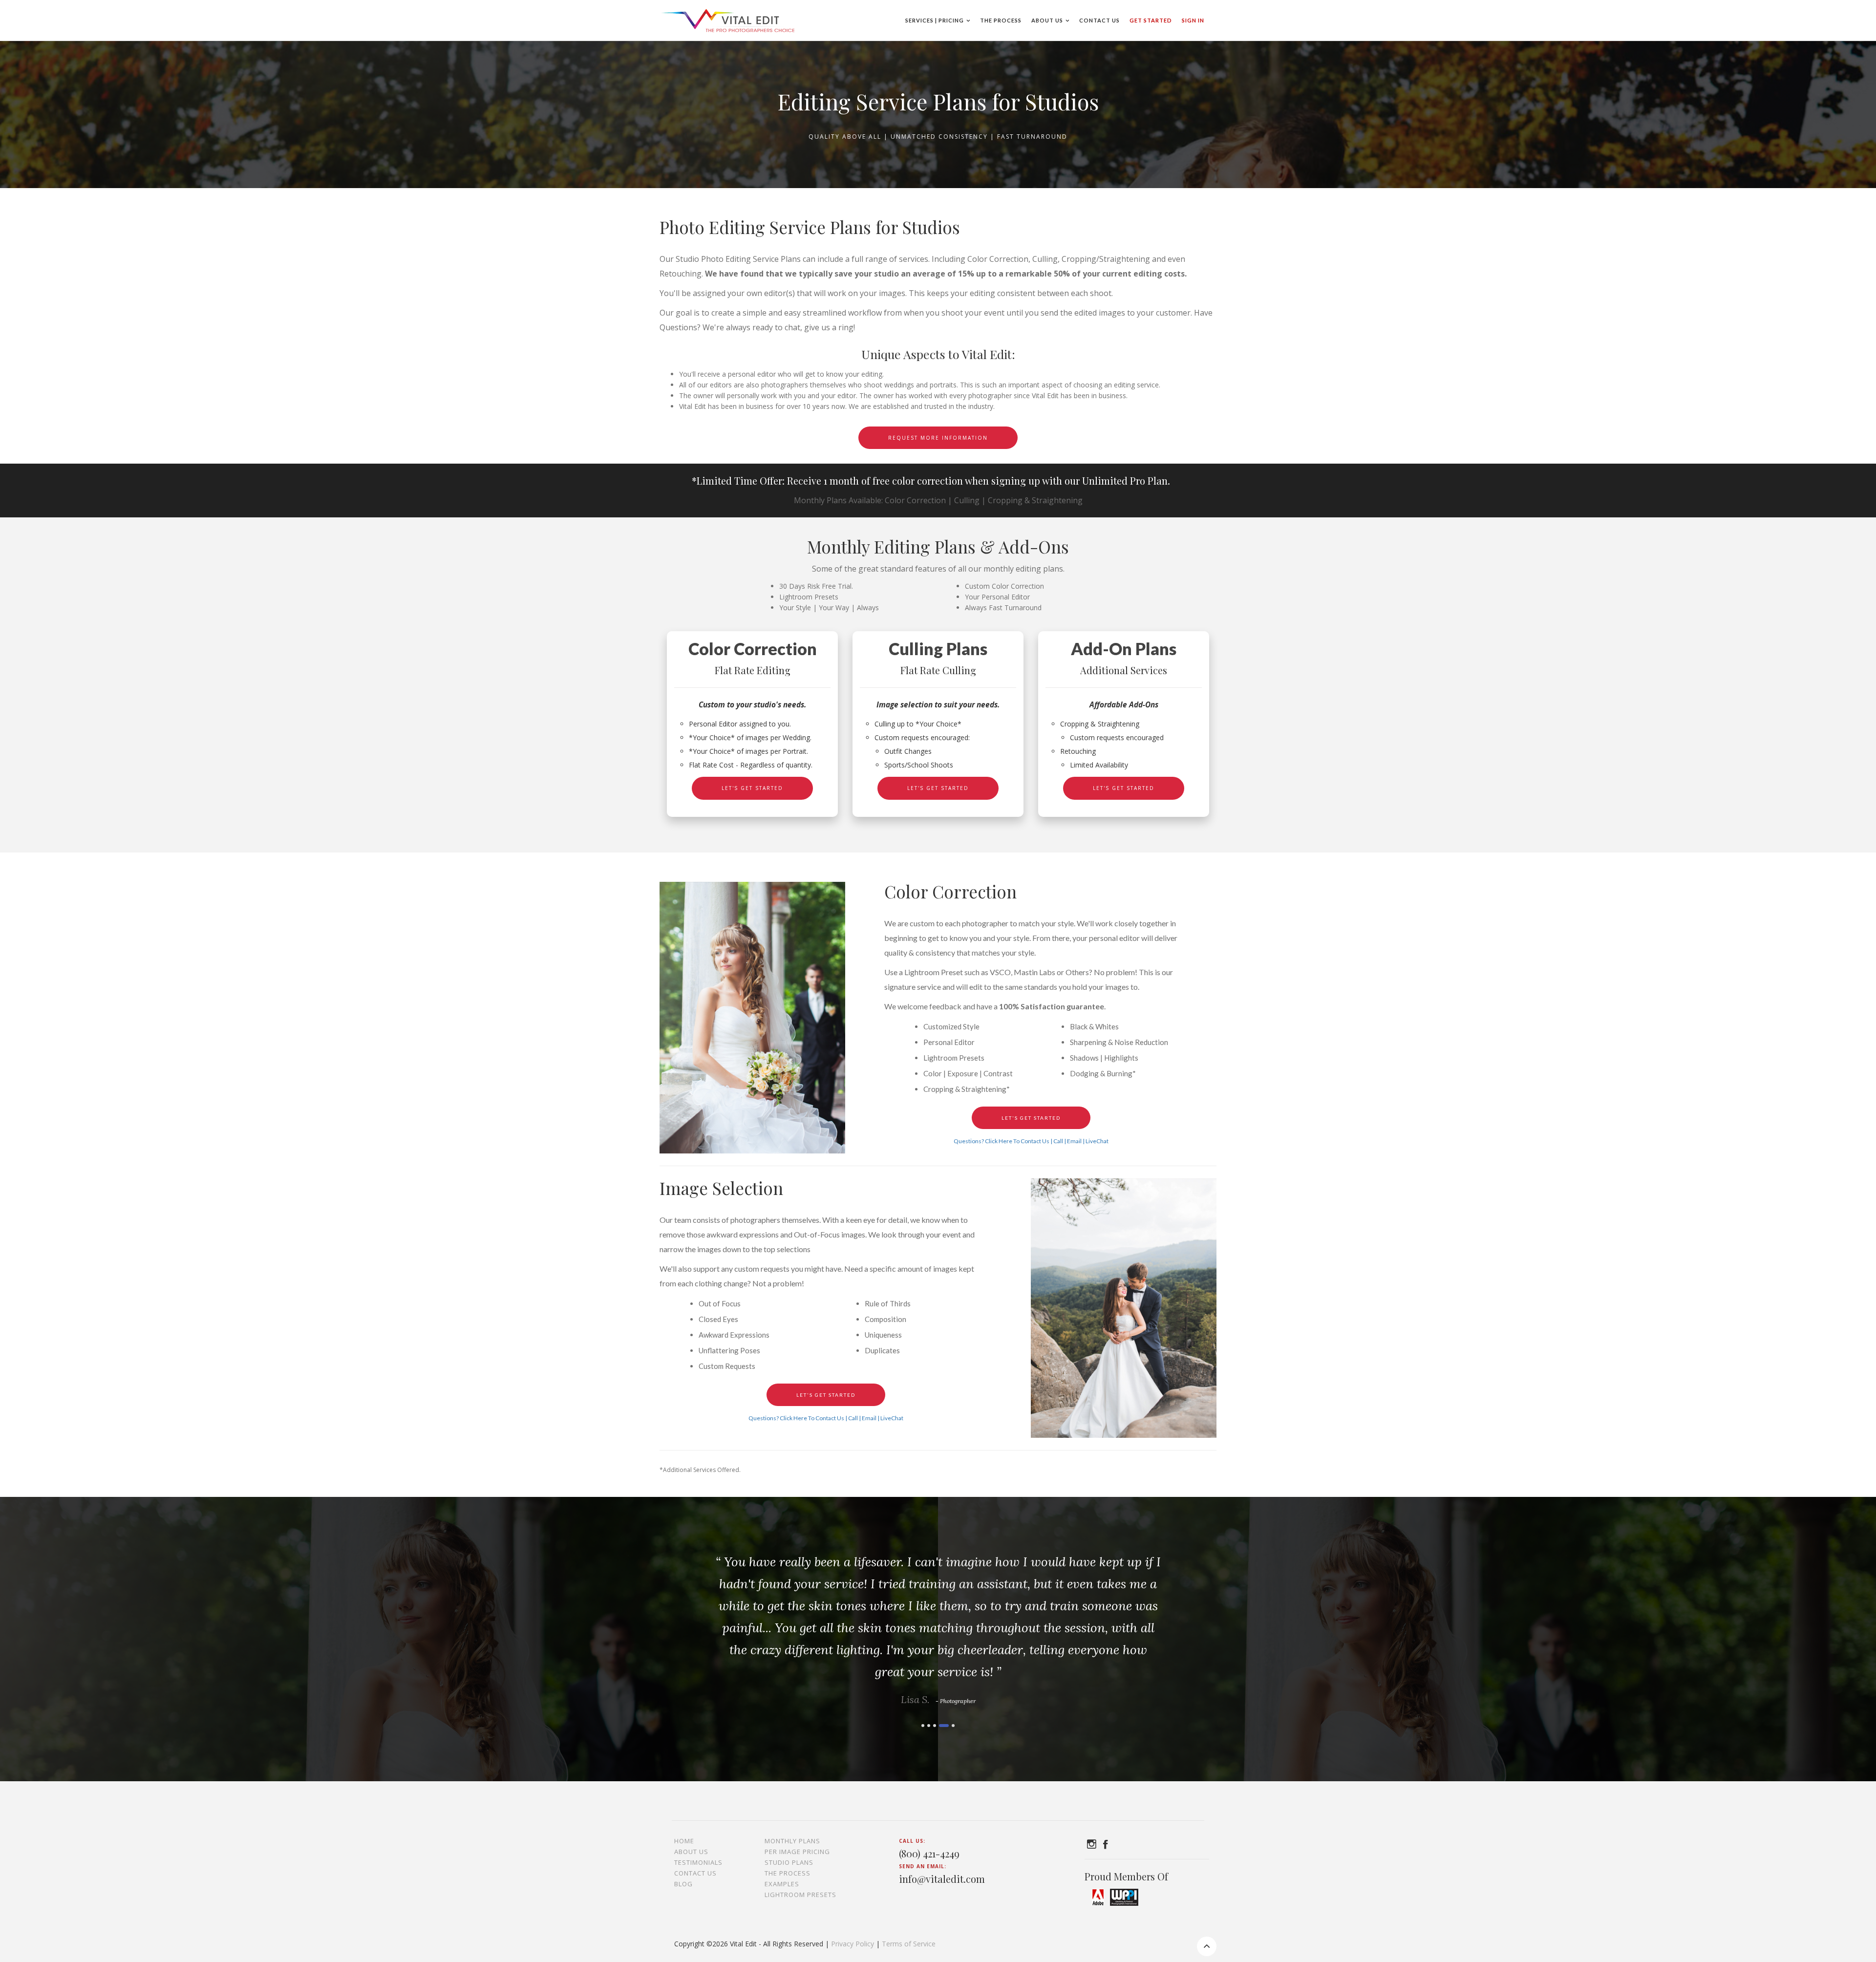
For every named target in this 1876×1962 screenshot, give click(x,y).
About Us (1047, 20)
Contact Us (1099, 20)
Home (684, 1841)
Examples (782, 1884)
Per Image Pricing (797, 1852)
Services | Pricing (935, 20)
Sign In (1193, 20)
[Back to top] (1207, 1946)
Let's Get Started (752, 788)
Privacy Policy (853, 1944)
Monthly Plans (792, 1841)
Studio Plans (789, 1862)
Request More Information (938, 438)
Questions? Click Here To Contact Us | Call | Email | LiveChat (1031, 1141)
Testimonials (698, 1862)
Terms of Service (909, 1944)
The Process (1001, 20)
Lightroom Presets (800, 1895)
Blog (683, 1884)
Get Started (1151, 20)
